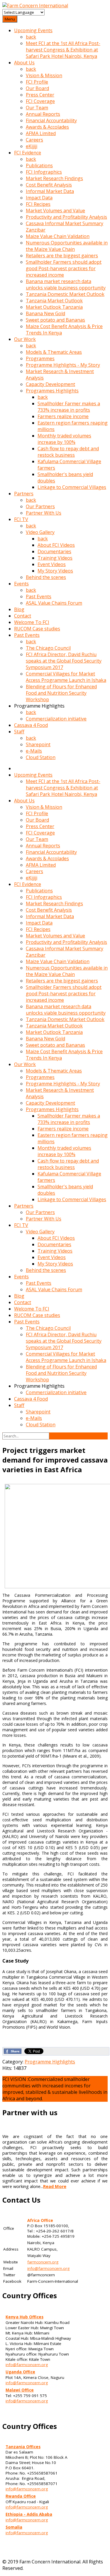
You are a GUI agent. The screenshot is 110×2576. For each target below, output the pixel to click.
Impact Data (39, 198)
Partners (24, 494)
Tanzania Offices (23, 2447)
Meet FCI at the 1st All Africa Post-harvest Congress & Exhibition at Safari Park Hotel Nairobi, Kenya (63, 50)
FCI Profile (37, 82)
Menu (10, 19)
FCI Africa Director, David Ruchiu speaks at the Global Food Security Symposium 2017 (64, 661)
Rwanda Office (21, 2496)
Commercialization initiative (56, 719)
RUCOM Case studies (37, 629)
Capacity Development (50, 384)
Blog (19, 609)
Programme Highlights (50, 2062)
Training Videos (55, 558)
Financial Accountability (51, 120)
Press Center (40, 95)
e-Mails (34, 751)
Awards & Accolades (47, 127)
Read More (55, 2186)
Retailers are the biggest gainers (62, 256)
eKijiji (32, 146)
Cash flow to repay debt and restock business (68, 452)
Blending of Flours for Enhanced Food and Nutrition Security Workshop (61, 693)
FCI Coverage (40, 101)
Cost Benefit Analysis (49, 185)
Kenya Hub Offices (24, 2317)
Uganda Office (20, 2372)
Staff (19, 732)
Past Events (39, 596)
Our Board (37, 88)
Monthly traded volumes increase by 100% (64, 439)
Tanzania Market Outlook (54, 301)
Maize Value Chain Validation (58, 236)
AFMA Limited (41, 133)
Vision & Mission (44, 75)
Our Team (37, 108)
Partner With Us (44, 513)
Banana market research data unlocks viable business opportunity (66, 285)
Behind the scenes (46, 577)
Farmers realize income (63, 416)
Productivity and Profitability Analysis (66, 217)
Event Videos (52, 564)
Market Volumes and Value (55, 211)
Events (21, 584)
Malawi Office (20, 2390)
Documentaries (54, 551)
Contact (23, 616)
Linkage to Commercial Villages (72, 487)
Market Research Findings (54, 178)
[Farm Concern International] (35, 6)
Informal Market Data (50, 191)
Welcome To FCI (32, 622)
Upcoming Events (33, 30)
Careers (34, 140)
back (31, 37)
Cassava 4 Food (31, 725)
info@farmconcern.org (48, 2268)
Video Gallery (40, 532)
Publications (39, 165)
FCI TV (21, 519)
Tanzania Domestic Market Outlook (65, 294)
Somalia (14, 2527)
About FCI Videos (56, 545)
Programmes (40, 358)
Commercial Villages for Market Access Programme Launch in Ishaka (66, 677)
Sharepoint (38, 744)
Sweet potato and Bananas (55, 320)
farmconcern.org (43, 2262)
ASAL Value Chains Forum (54, 603)
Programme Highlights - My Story (63, 365)
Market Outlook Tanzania (54, 307)
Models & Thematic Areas (54, 352)
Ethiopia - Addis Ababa (29, 2514)
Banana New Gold (45, 313)
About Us (24, 63)
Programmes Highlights (52, 391)
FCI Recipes (38, 204)
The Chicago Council (48, 648)
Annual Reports (43, 114)
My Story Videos (55, 571)
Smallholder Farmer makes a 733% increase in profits (69, 407)
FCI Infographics (44, 172)
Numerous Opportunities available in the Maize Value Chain (67, 246)
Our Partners (40, 506)
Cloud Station (41, 757)
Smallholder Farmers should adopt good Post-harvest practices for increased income (64, 268)
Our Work (25, 339)
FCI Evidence (28, 153)
